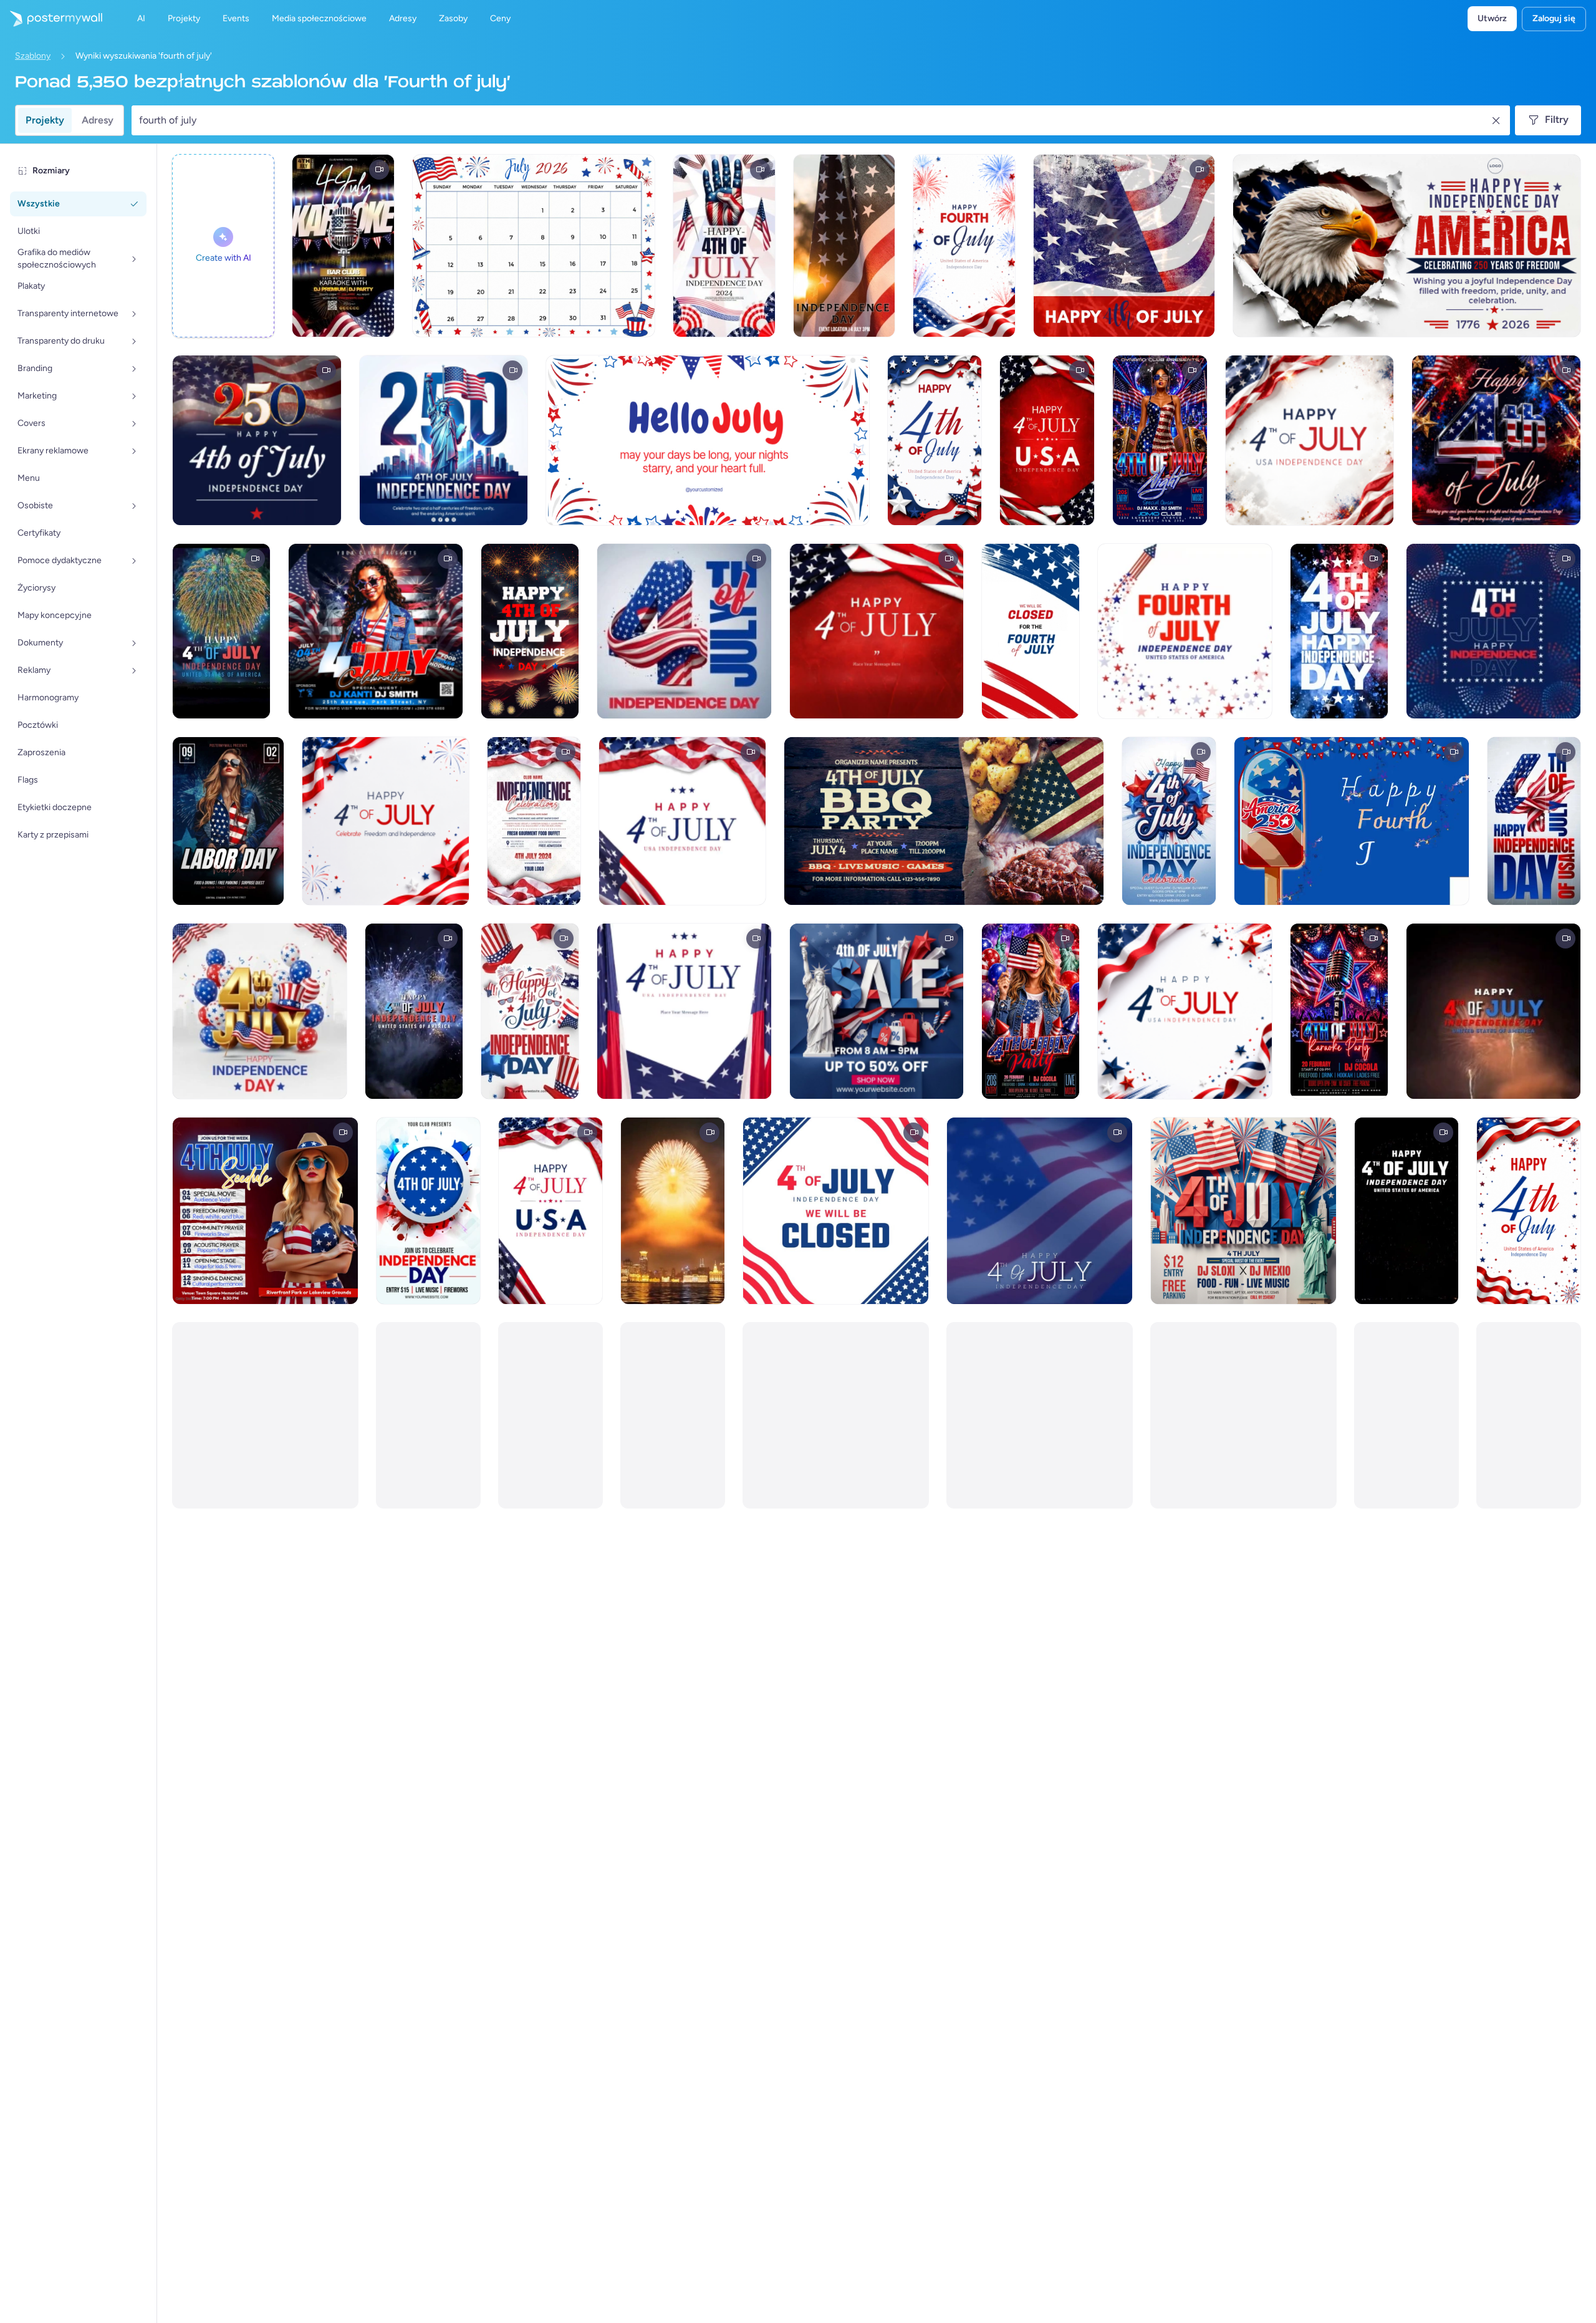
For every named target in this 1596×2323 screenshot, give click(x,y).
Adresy (98, 120)
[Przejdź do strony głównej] (51, 19)
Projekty (45, 120)
